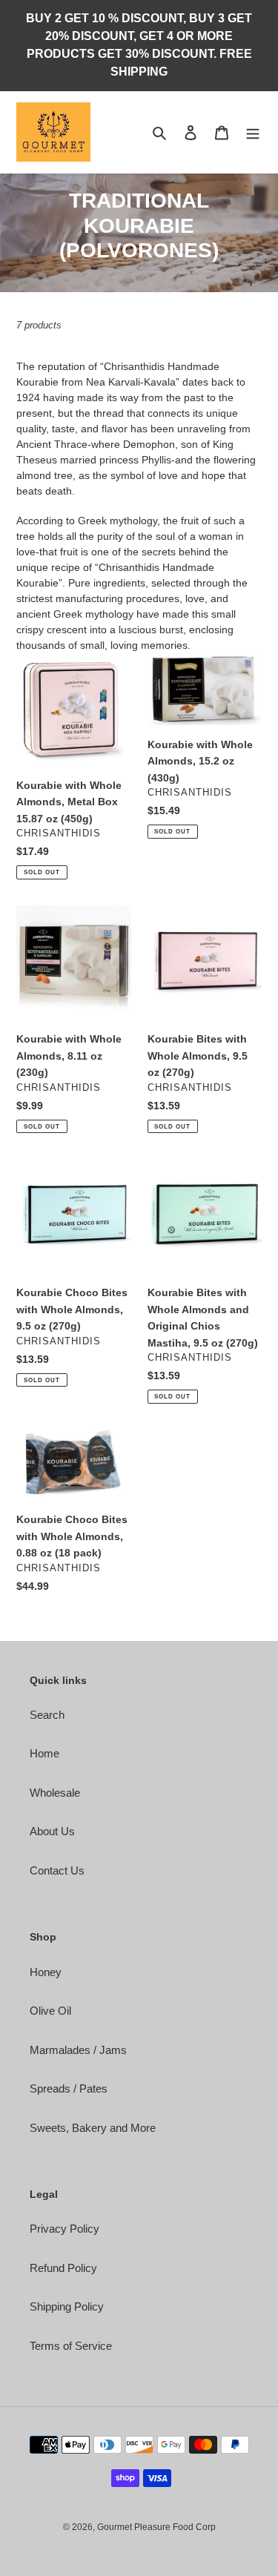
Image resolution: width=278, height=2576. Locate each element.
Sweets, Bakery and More (93, 2128)
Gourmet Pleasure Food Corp (156, 2527)
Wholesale (55, 1793)
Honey (46, 1972)
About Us (52, 1831)
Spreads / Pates (69, 2088)
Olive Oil (50, 2011)
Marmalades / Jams (78, 2050)
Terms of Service (71, 2346)
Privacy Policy (64, 2229)
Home (44, 1753)
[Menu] (253, 132)
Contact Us (57, 1870)
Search (47, 1715)
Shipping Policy (67, 2306)
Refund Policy (63, 2268)
